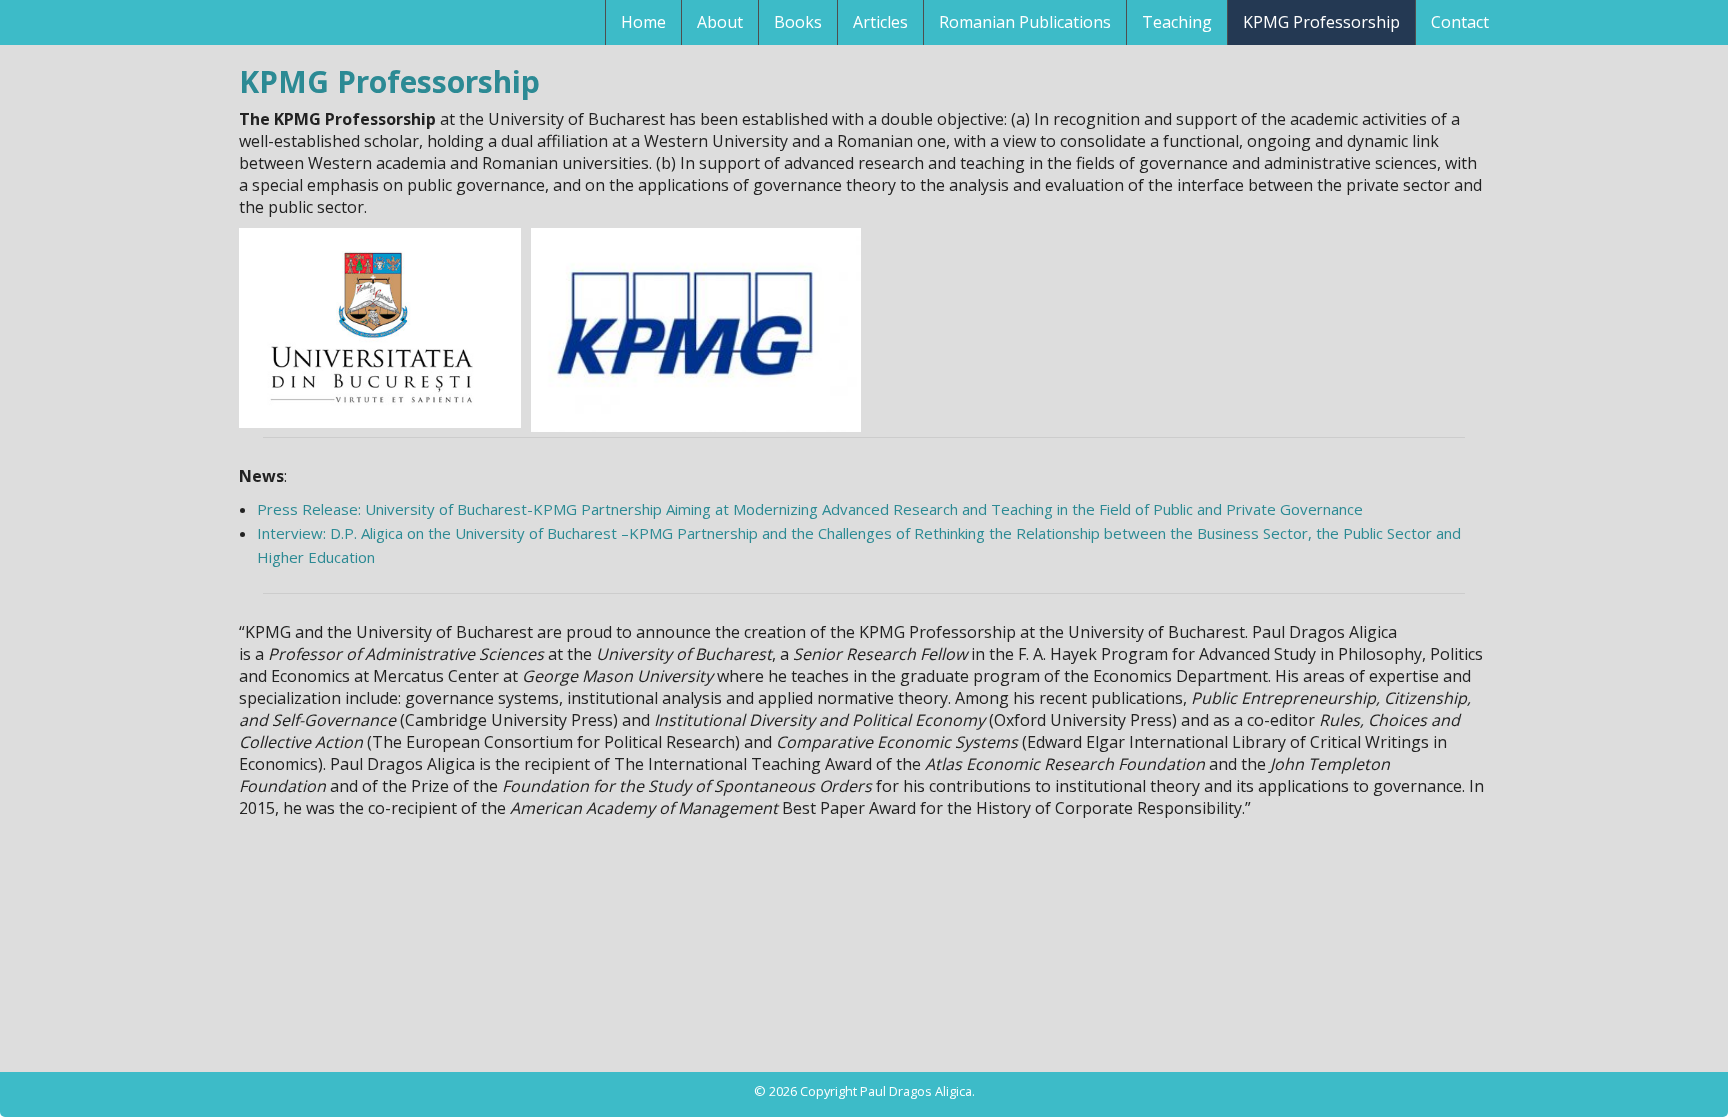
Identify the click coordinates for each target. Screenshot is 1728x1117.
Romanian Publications (1025, 22)
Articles (880, 22)
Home (643, 22)
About (720, 22)
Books (798, 22)
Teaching (1177, 22)
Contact (1460, 22)
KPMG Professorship (1321, 22)
